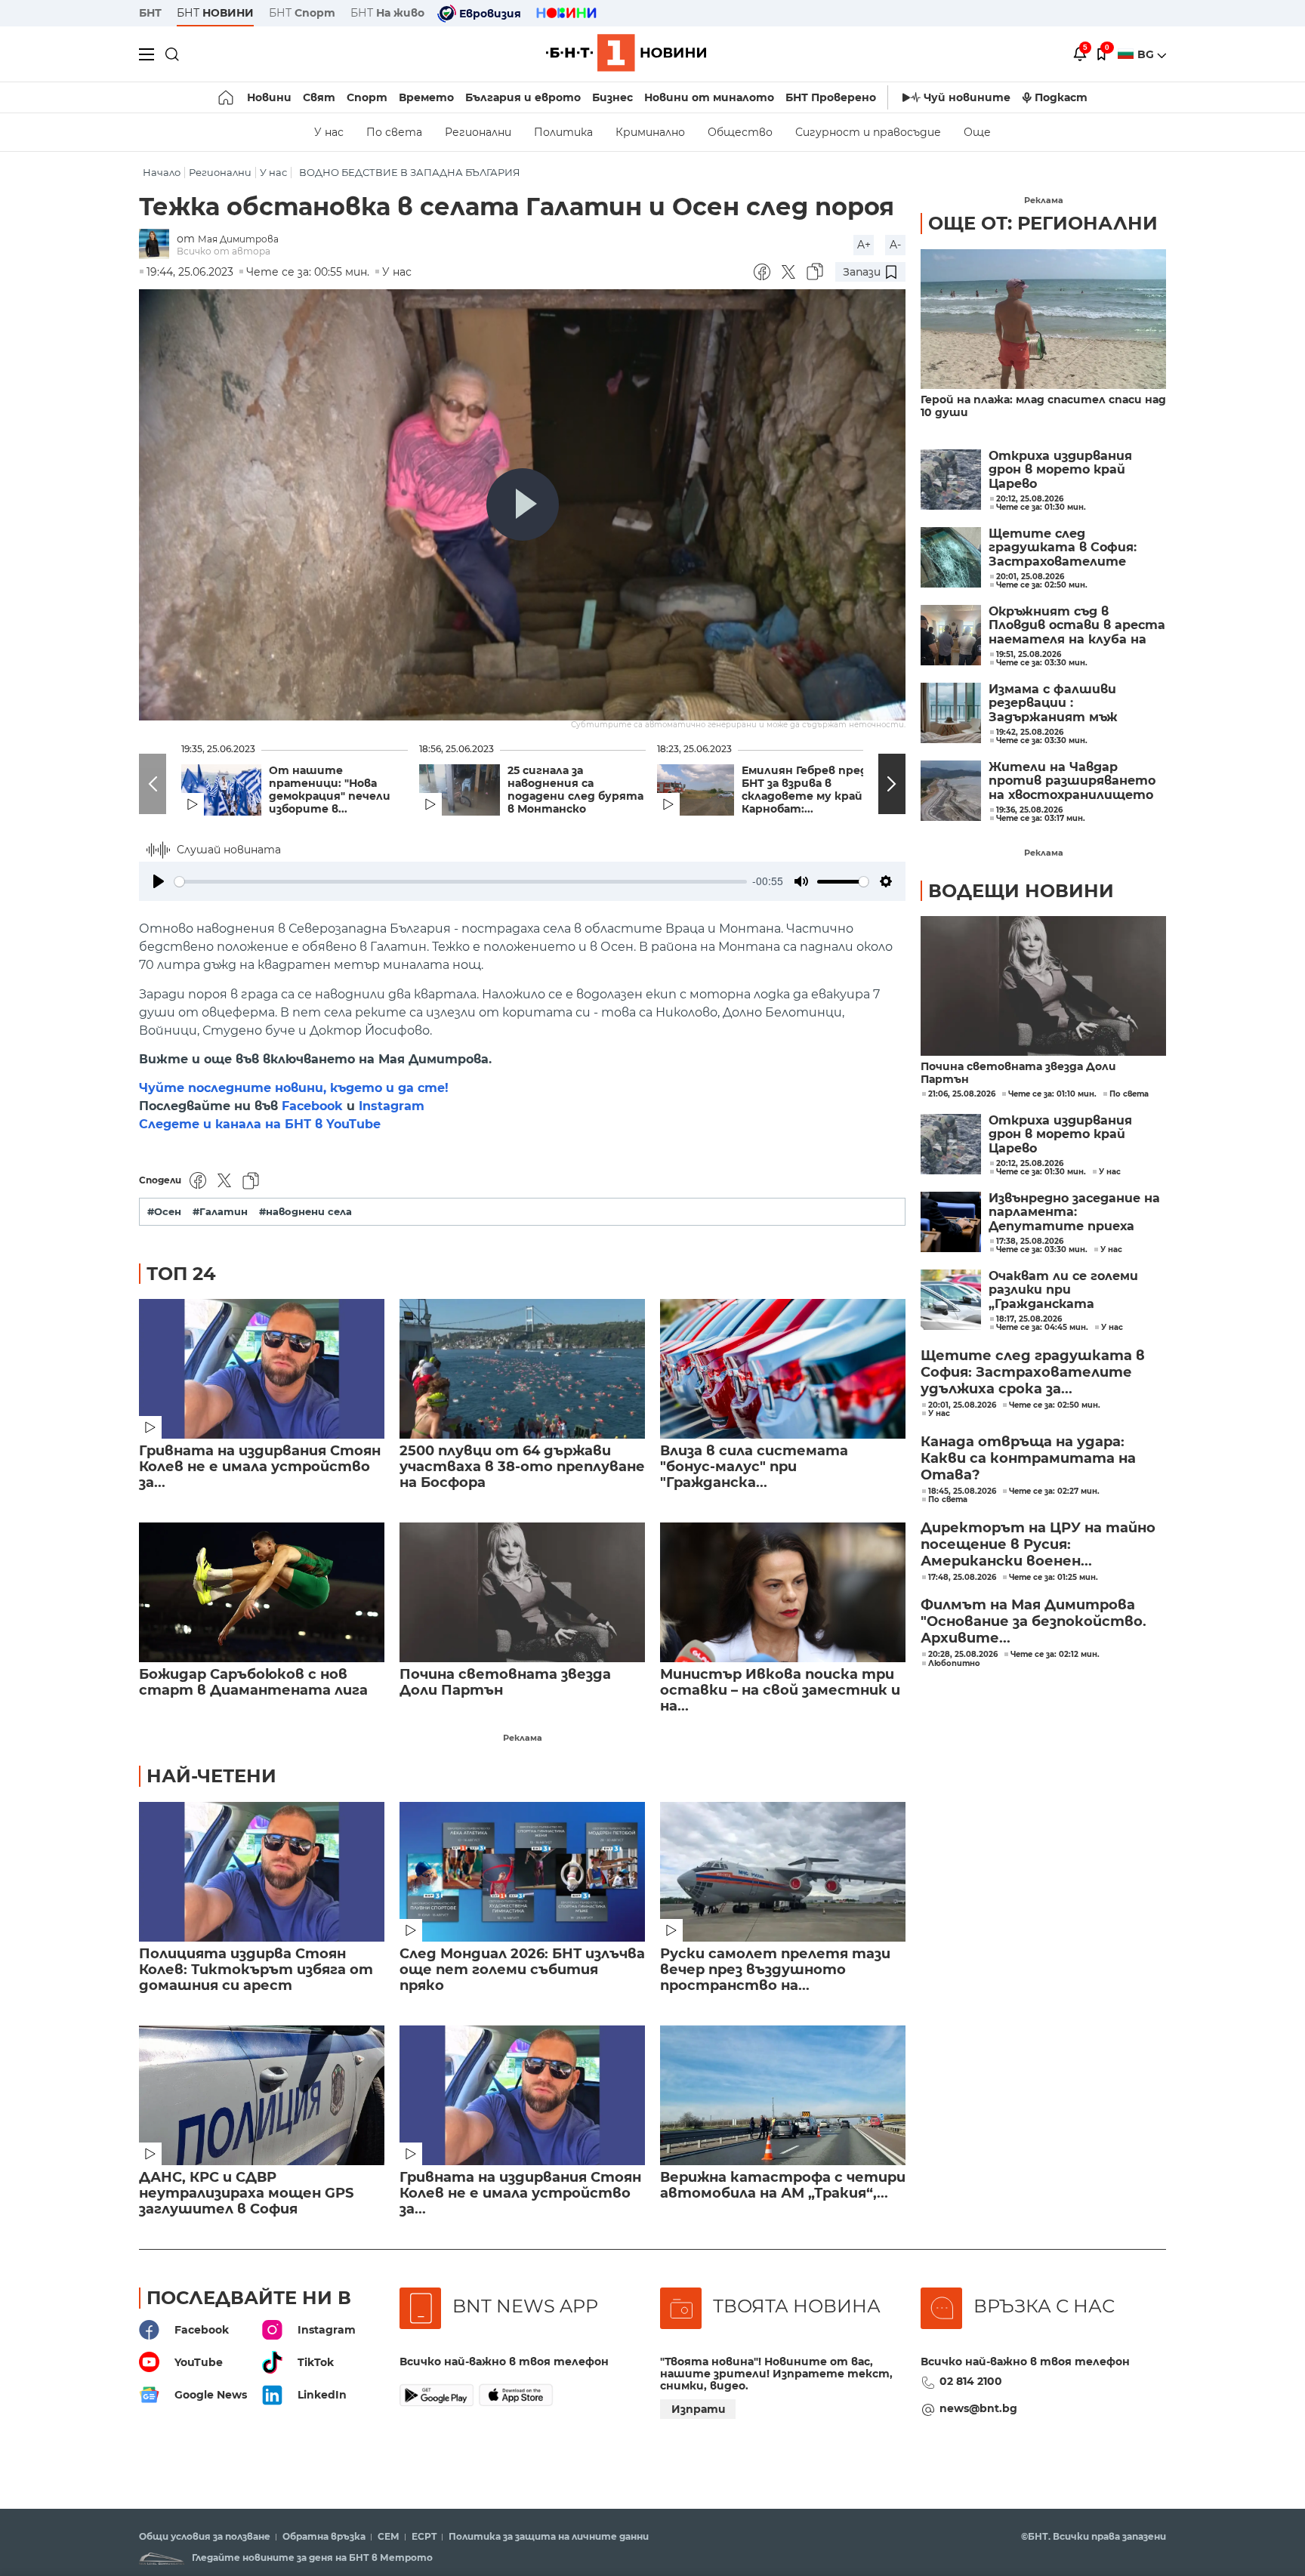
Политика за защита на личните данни (549, 2537)
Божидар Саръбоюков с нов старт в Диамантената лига (253, 1683)
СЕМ (389, 2537)
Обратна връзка (324, 2537)
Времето (426, 97)
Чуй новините (967, 97)
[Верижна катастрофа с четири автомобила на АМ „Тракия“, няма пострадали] (783, 2095)
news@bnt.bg (978, 2408)
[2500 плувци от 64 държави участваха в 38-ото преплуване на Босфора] (522, 1369)
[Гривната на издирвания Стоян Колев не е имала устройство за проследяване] (262, 1369)
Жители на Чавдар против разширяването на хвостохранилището (1072, 781)
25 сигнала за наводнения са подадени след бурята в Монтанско (575, 790)
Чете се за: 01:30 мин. (1041, 1172)
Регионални (478, 132)
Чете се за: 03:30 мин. (1042, 1250)
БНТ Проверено (831, 97)
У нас (329, 132)
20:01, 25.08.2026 (962, 1405)
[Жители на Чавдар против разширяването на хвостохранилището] (951, 791)
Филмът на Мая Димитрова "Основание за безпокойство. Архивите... (1034, 1621)
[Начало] (227, 97)
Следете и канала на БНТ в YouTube (260, 1124)
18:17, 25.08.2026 (1029, 1319)
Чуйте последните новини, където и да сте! (294, 1088)
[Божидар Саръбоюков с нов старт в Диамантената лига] (262, 1592)
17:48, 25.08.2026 (962, 1578)
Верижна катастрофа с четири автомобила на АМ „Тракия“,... (783, 2186)
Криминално (650, 132)
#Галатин (220, 1212)
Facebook (312, 1106)
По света (394, 132)
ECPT (424, 2537)
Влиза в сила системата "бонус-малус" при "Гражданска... (754, 1467)
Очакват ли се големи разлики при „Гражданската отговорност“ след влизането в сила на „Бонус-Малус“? (1063, 1290)
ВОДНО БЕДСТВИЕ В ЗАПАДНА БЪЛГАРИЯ (410, 173)
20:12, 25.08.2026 (1030, 1164)
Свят (319, 97)
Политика (563, 132)
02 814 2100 (971, 2381)
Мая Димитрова (238, 239)
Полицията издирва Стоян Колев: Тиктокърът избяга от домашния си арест (256, 1970)
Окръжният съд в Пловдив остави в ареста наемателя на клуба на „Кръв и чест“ (1077, 626)
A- (895, 245)
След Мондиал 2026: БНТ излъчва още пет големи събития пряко (522, 1970)
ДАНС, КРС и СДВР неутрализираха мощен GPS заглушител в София (246, 2193)
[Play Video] (523, 504)
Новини (269, 97)
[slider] (461, 882)
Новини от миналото (709, 97)
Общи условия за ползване (205, 2537)
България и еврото (523, 97)
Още (977, 132)
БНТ (150, 13)
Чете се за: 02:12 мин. (1055, 1655)
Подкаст (1061, 97)
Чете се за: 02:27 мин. (1054, 1492)
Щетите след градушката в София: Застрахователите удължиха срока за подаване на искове (1063, 548)
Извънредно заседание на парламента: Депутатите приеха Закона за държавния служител (1074, 1212)
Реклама (523, 1738)
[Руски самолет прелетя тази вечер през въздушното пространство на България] (783, 1872)
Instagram (392, 1106)
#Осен (164, 1212)
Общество (740, 132)
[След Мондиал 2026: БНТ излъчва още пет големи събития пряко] (522, 1872)
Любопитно (954, 1664)
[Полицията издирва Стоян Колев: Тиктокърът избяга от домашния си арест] (262, 1872)
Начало (162, 173)
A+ (864, 245)
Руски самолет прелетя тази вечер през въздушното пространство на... (775, 1970)
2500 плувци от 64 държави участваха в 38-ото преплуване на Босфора (522, 1467)
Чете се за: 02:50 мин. (1055, 1405)
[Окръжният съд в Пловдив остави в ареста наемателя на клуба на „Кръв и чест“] (951, 635)
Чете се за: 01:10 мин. (1052, 1094)
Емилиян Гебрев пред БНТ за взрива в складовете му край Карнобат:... (805, 790)
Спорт (367, 97)
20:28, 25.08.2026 (963, 1655)
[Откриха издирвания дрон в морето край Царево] (951, 480)
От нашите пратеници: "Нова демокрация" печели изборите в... (330, 790)
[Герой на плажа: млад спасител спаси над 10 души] (1043, 319)
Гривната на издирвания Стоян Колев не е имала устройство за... (260, 1467)
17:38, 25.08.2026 (1030, 1242)
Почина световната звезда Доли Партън (505, 1683)
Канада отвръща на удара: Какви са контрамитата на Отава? (1028, 1458)
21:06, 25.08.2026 (962, 1094)
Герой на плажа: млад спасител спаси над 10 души (1043, 406)
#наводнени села (305, 1212)
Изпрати (699, 2409)
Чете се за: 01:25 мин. (1054, 1578)
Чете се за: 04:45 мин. (1042, 1328)
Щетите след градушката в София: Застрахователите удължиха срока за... (1033, 1372)
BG (1147, 54)
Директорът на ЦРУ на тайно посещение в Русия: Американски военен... (1038, 1544)
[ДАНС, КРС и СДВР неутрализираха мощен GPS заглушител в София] (262, 2095)
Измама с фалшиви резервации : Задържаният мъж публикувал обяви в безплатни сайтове (1057, 703)
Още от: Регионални (1043, 223)
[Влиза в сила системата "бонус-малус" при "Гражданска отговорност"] (783, 1369)
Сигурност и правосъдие (868, 132)
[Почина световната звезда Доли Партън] (522, 1592)
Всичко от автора (224, 251)
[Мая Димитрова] (158, 245)
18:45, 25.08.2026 (962, 1492)
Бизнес (612, 97)
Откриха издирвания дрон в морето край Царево (1060, 470)
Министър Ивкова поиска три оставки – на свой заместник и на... (780, 1691)
